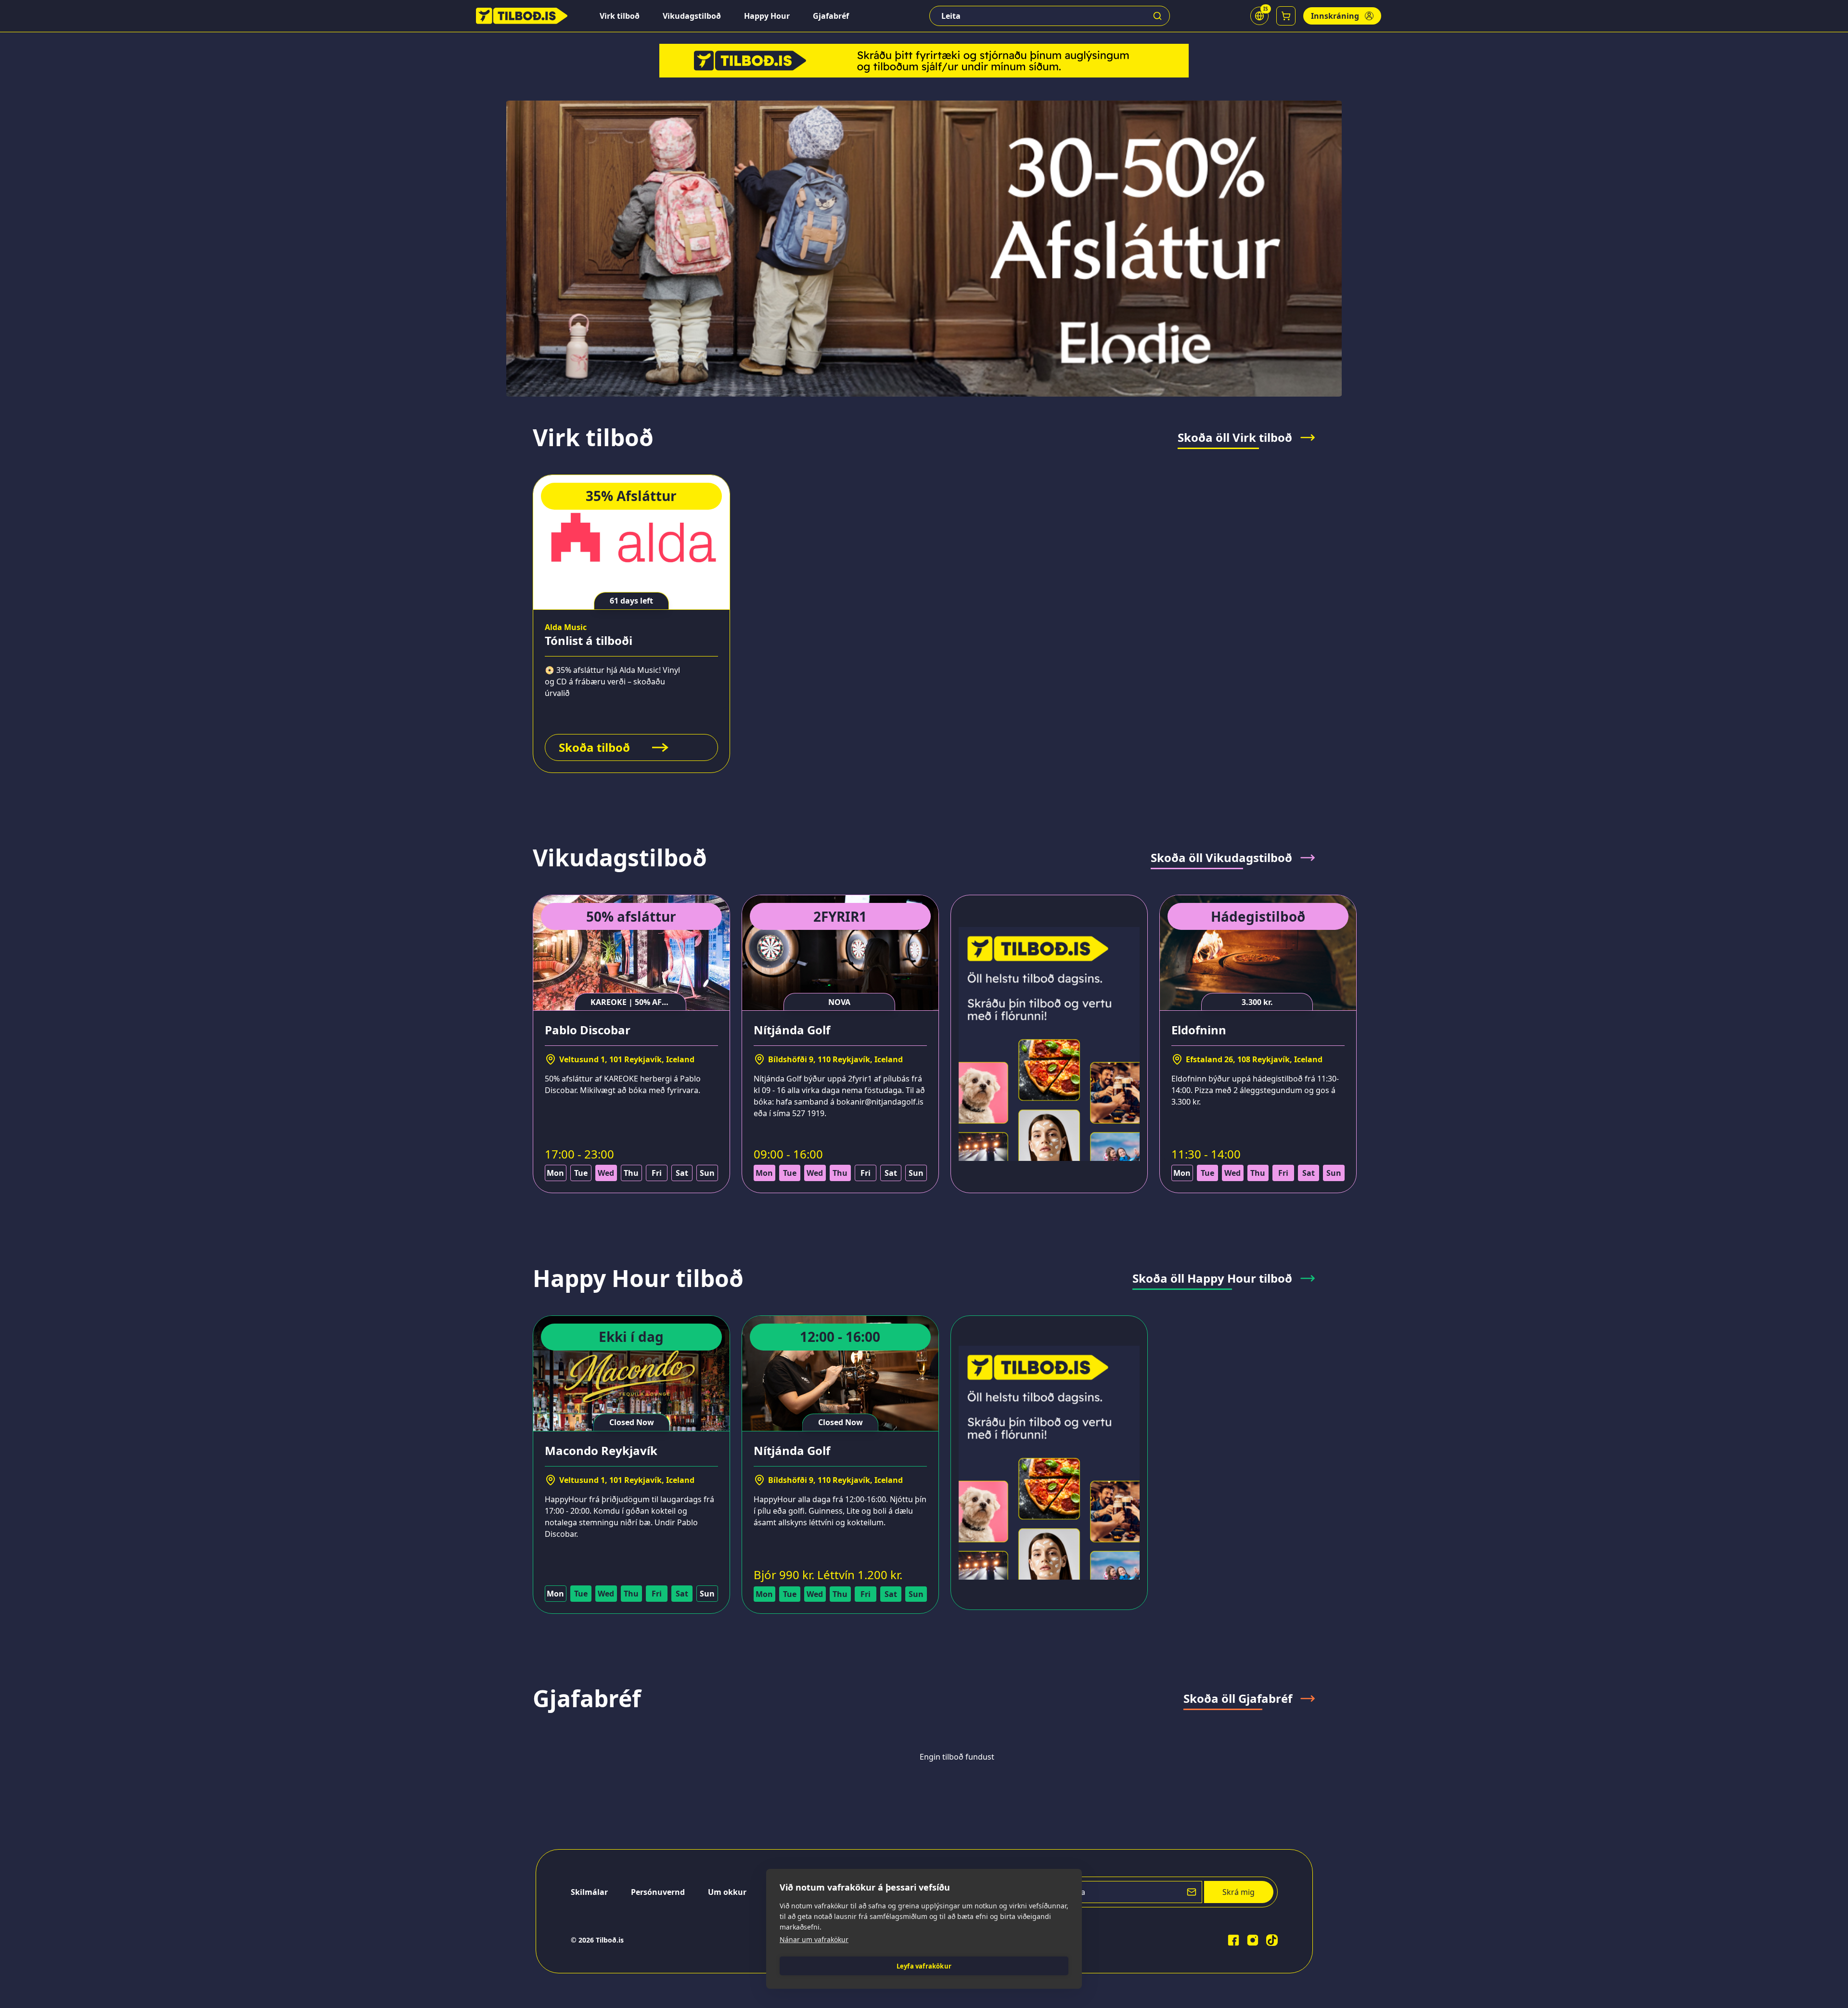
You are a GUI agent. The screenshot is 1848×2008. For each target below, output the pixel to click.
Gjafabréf (831, 16)
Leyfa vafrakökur (924, 1966)
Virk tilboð (620, 16)
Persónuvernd (658, 1892)
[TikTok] (1272, 1940)
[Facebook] (1233, 1940)
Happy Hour (767, 16)
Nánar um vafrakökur (814, 1939)
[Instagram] (1253, 1940)
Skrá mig (1238, 1892)
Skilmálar (589, 1892)
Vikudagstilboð (692, 16)
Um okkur (727, 1892)
